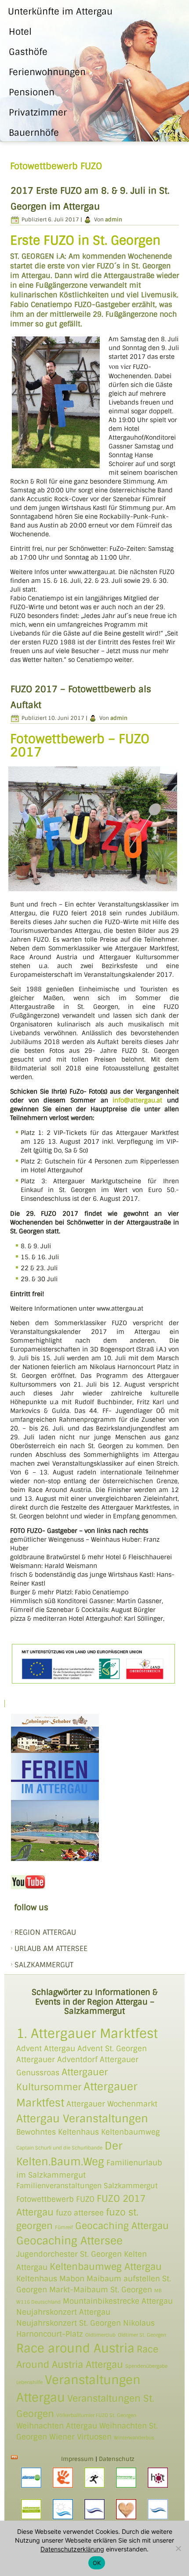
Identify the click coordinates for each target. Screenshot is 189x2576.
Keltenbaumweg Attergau (106, 2267)
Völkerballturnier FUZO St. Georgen (96, 2415)
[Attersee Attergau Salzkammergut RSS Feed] (14, 2457)
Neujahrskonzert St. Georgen (69, 2323)
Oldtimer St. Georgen (142, 2335)
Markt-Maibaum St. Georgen (101, 2290)
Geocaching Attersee (69, 2241)
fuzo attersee (80, 2213)
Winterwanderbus (134, 2438)
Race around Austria (75, 2348)
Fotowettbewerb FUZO (55, 2199)
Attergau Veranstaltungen (82, 2119)
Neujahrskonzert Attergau (63, 2312)
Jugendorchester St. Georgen (69, 2254)
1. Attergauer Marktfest (87, 2034)
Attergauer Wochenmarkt (112, 2104)
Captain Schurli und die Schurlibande (59, 2148)
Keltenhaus (37, 2279)
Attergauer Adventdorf (57, 2059)
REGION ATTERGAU (45, 1932)
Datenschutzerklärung (72, 2549)
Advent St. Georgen (112, 2049)
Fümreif (64, 2227)
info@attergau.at (137, 1100)
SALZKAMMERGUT (44, 1965)
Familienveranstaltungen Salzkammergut (87, 2186)
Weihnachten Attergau (57, 2426)
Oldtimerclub (100, 2335)
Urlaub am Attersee (51, 1949)
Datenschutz (117, 2459)
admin (114, 220)
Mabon (72, 2279)
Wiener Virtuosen (80, 2437)
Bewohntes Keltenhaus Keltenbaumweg (88, 2132)
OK (97, 2563)
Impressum (77, 2459)
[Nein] (178, 2548)
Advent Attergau (46, 2049)
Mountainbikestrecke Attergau (118, 2301)
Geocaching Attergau (122, 2226)
